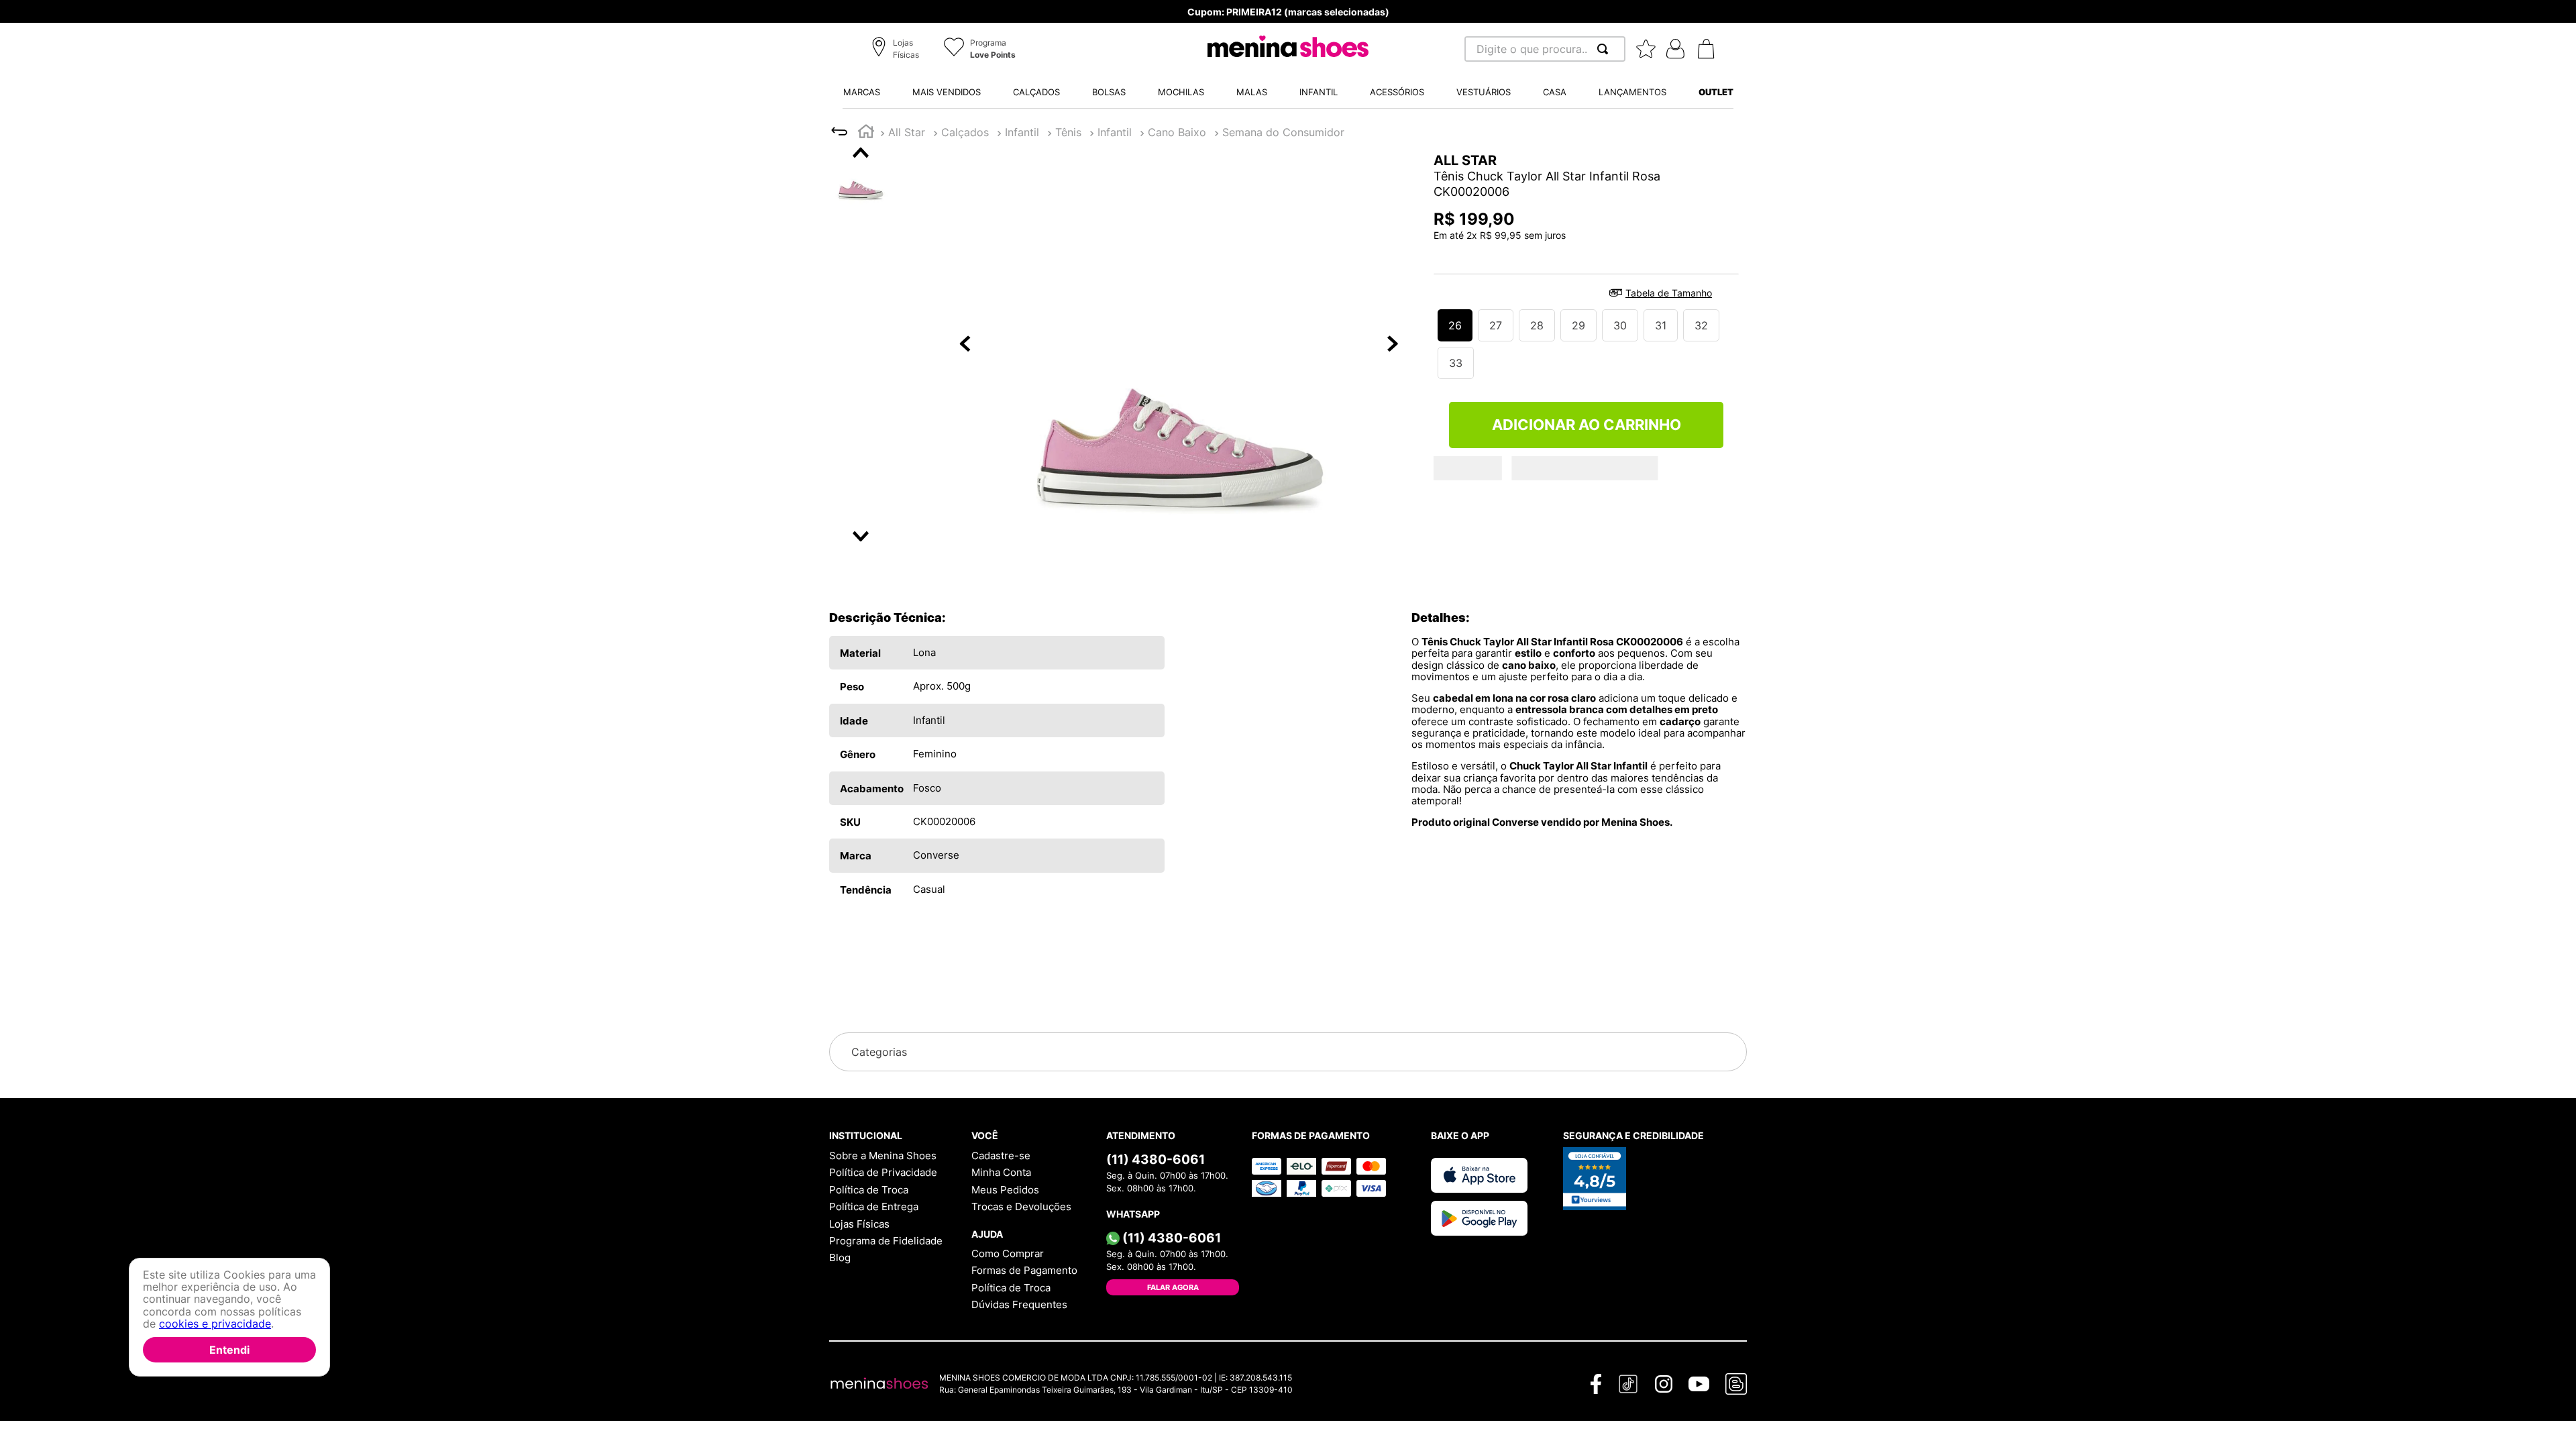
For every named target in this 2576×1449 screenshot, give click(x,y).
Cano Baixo (1177, 132)
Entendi (229, 1350)
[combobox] (1545, 49)
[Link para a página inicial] (866, 133)
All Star (907, 132)
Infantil (1022, 132)
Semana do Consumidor (1283, 132)
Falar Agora (1173, 1287)
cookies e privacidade (215, 1324)
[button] (897, 50)
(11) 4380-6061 (1156, 1159)
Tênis (1068, 132)
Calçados (965, 132)
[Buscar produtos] (1605, 49)
